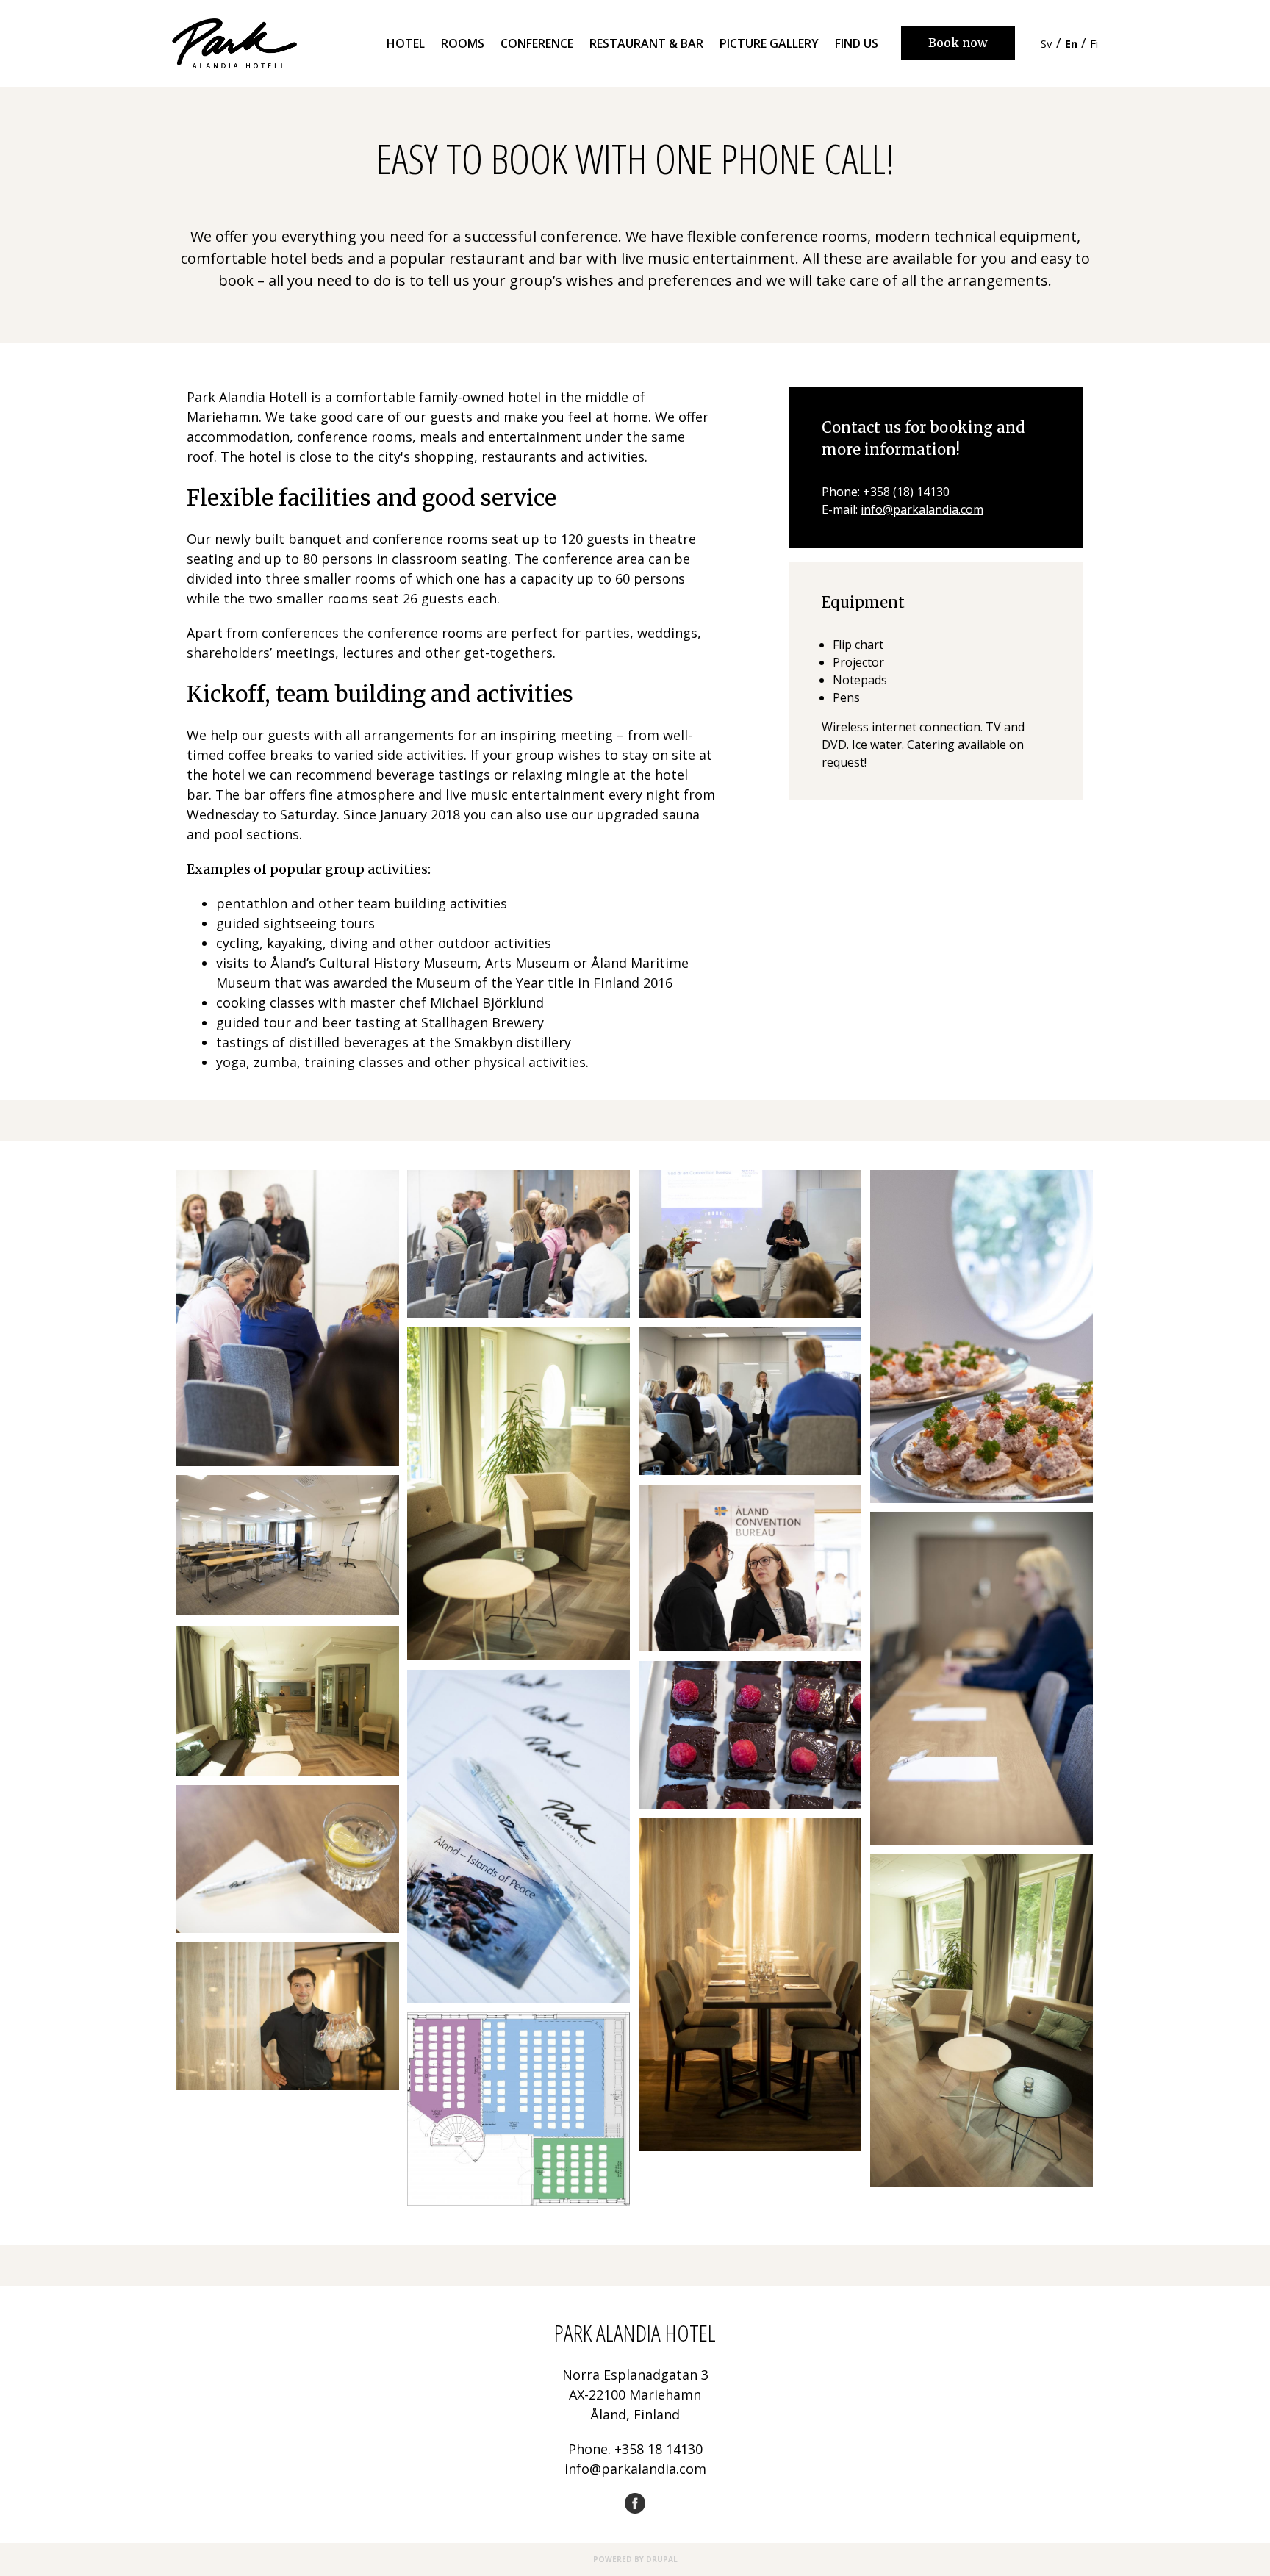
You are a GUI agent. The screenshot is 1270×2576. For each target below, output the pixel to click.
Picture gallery (769, 43)
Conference (537, 43)
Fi (1094, 43)
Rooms (463, 43)
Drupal (662, 2559)
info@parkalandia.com (922, 509)
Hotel (406, 43)
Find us (857, 43)
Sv (1047, 43)
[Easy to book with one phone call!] (287, 1318)
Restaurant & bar (646, 43)
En (1071, 43)
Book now (958, 43)
